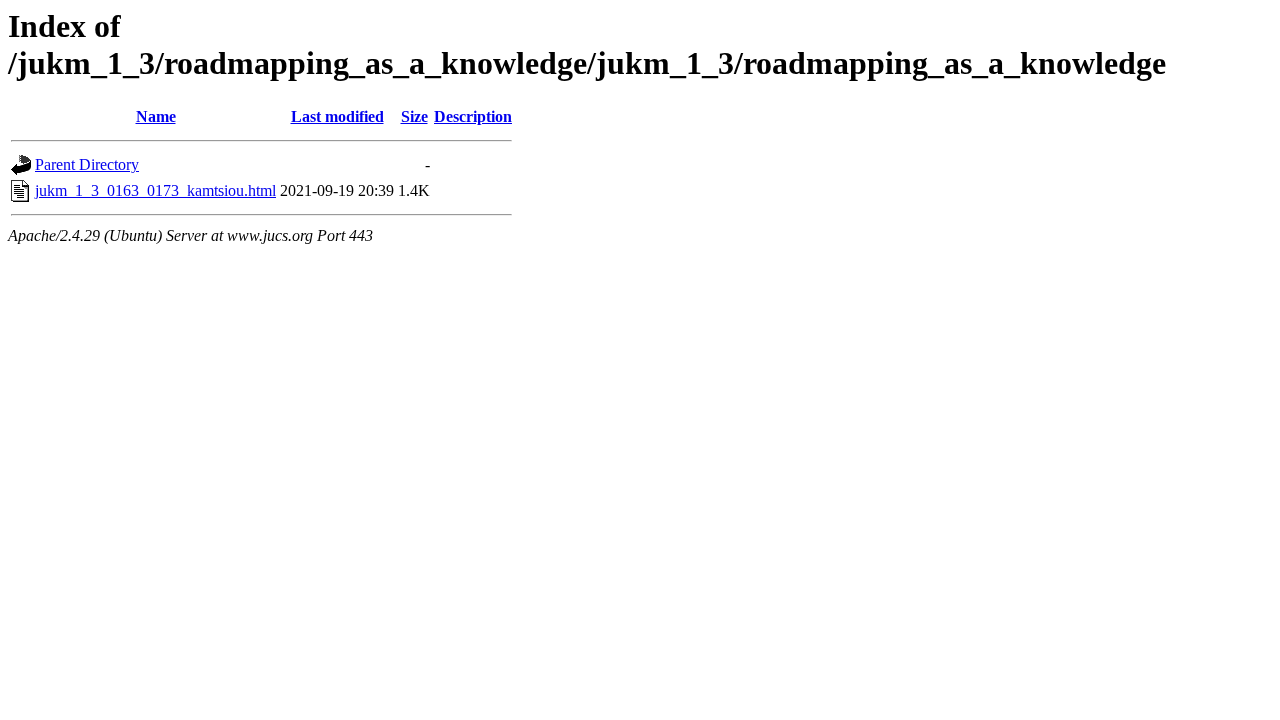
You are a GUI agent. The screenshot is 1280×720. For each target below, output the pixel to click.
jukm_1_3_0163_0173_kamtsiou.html (155, 190)
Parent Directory (87, 164)
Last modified (337, 116)
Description (473, 116)
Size (414, 116)
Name (156, 116)
